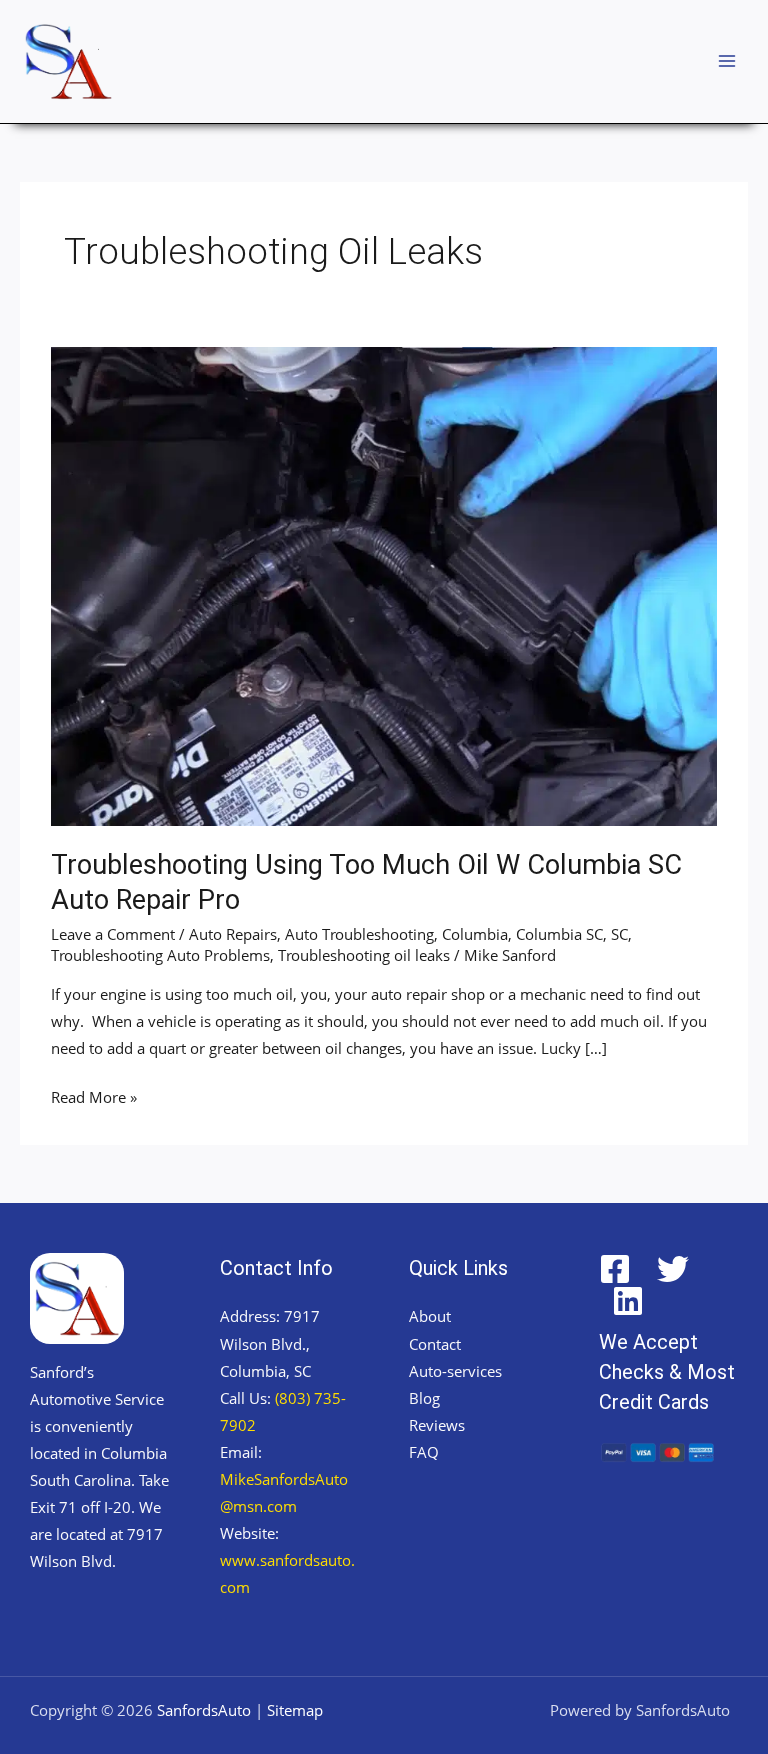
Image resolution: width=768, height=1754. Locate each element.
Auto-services (455, 1371)
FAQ (424, 1452)
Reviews (437, 1425)
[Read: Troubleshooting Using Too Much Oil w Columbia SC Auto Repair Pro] (384, 584)
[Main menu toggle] (727, 61)
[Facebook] (615, 1269)
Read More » (94, 1095)
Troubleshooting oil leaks (364, 955)
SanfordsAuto (204, 1710)
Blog (424, 1398)
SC (619, 934)
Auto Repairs (233, 934)
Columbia (475, 934)
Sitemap (295, 1710)
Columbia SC (559, 934)
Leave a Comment (113, 934)
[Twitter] (673, 1269)
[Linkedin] (628, 1301)
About (430, 1316)
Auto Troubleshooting (359, 934)
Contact (435, 1344)
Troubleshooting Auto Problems (160, 955)
